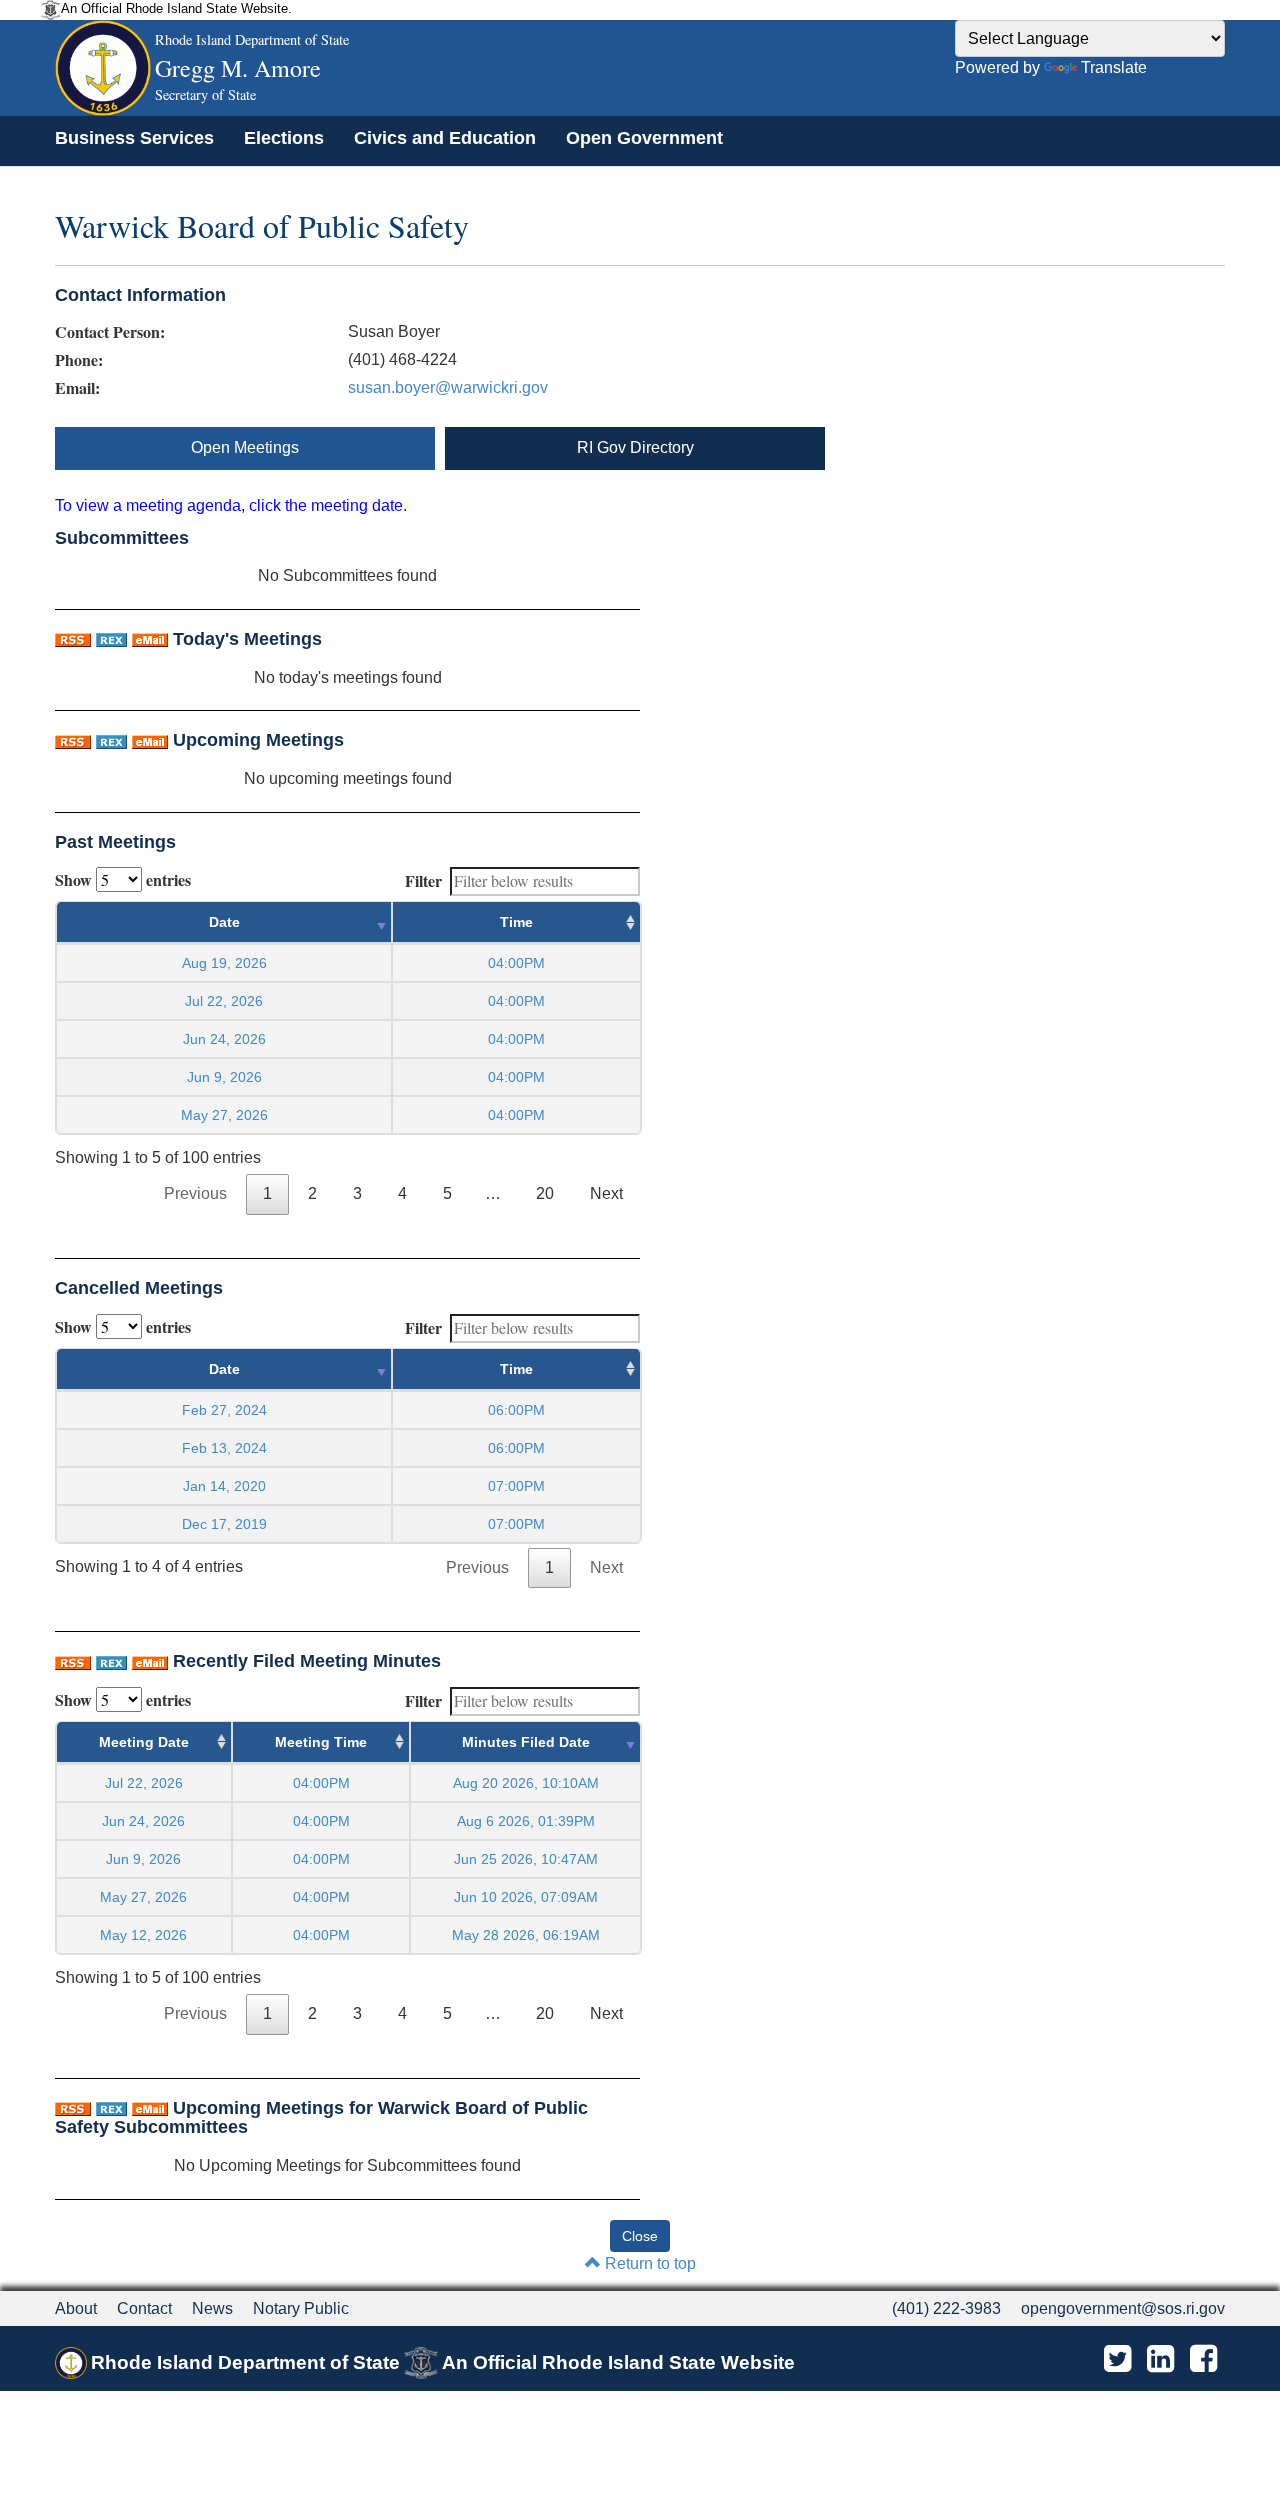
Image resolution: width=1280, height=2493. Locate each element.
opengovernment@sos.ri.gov (1123, 2308)
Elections (284, 138)
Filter (423, 880)
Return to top (648, 2263)
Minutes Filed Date (526, 1742)
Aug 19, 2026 (224, 963)
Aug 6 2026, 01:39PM (526, 1821)
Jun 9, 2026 (224, 1077)
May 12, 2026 (143, 1935)
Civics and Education (445, 138)
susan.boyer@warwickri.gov (448, 387)
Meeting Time (321, 1742)
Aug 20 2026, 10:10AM (526, 1783)
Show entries (123, 879)
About (76, 2308)
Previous (195, 1193)
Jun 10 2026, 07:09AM (526, 1897)
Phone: (79, 360)
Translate (1114, 67)
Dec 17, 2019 (224, 1524)
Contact (144, 2308)
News (212, 2308)
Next (606, 1193)
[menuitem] (134, 138)
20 (545, 1193)
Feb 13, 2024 (224, 1448)
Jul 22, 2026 (224, 1001)
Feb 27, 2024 (224, 1410)
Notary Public (301, 2308)
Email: (77, 388)
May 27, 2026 (224, 1115)
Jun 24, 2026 (224, 1039)
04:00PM (321, 1783)
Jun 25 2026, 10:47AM (526, 1859)
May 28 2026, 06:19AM (526, 1935)
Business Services (134, 138)
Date (224, 922)
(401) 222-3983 (946, 2308)
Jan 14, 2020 (224, 1486)
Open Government (644, 138)
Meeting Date (144, 1742)
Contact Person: (110, 332)
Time (516, 922)
